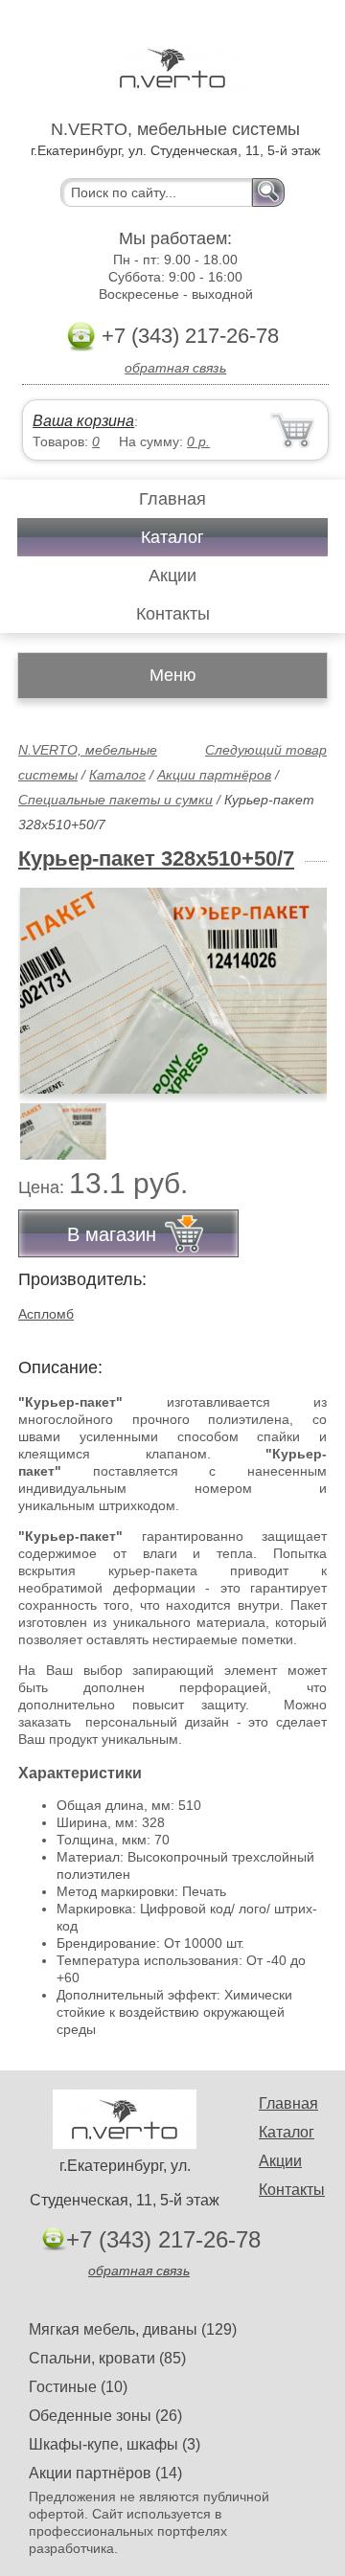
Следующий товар (266, 750)
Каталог (172, 537)
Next (305, 1121)
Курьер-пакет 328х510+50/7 (156, 859)
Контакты (173, 614)
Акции (172, 576)
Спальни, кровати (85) (107, 2358)
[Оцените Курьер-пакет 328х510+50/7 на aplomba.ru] (174, 991)
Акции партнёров (214, 775)
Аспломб (46, 1314)
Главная (172, 499)
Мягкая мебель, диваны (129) (133, 2329)
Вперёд (296, 980)
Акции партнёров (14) (105, 2473)
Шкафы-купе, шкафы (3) (115, 2444)
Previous (54, 1121)
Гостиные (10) (78, 2387)
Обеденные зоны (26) (105, 2416)
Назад (49, 980)
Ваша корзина (83, 421)
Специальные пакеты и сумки (115, 800)
